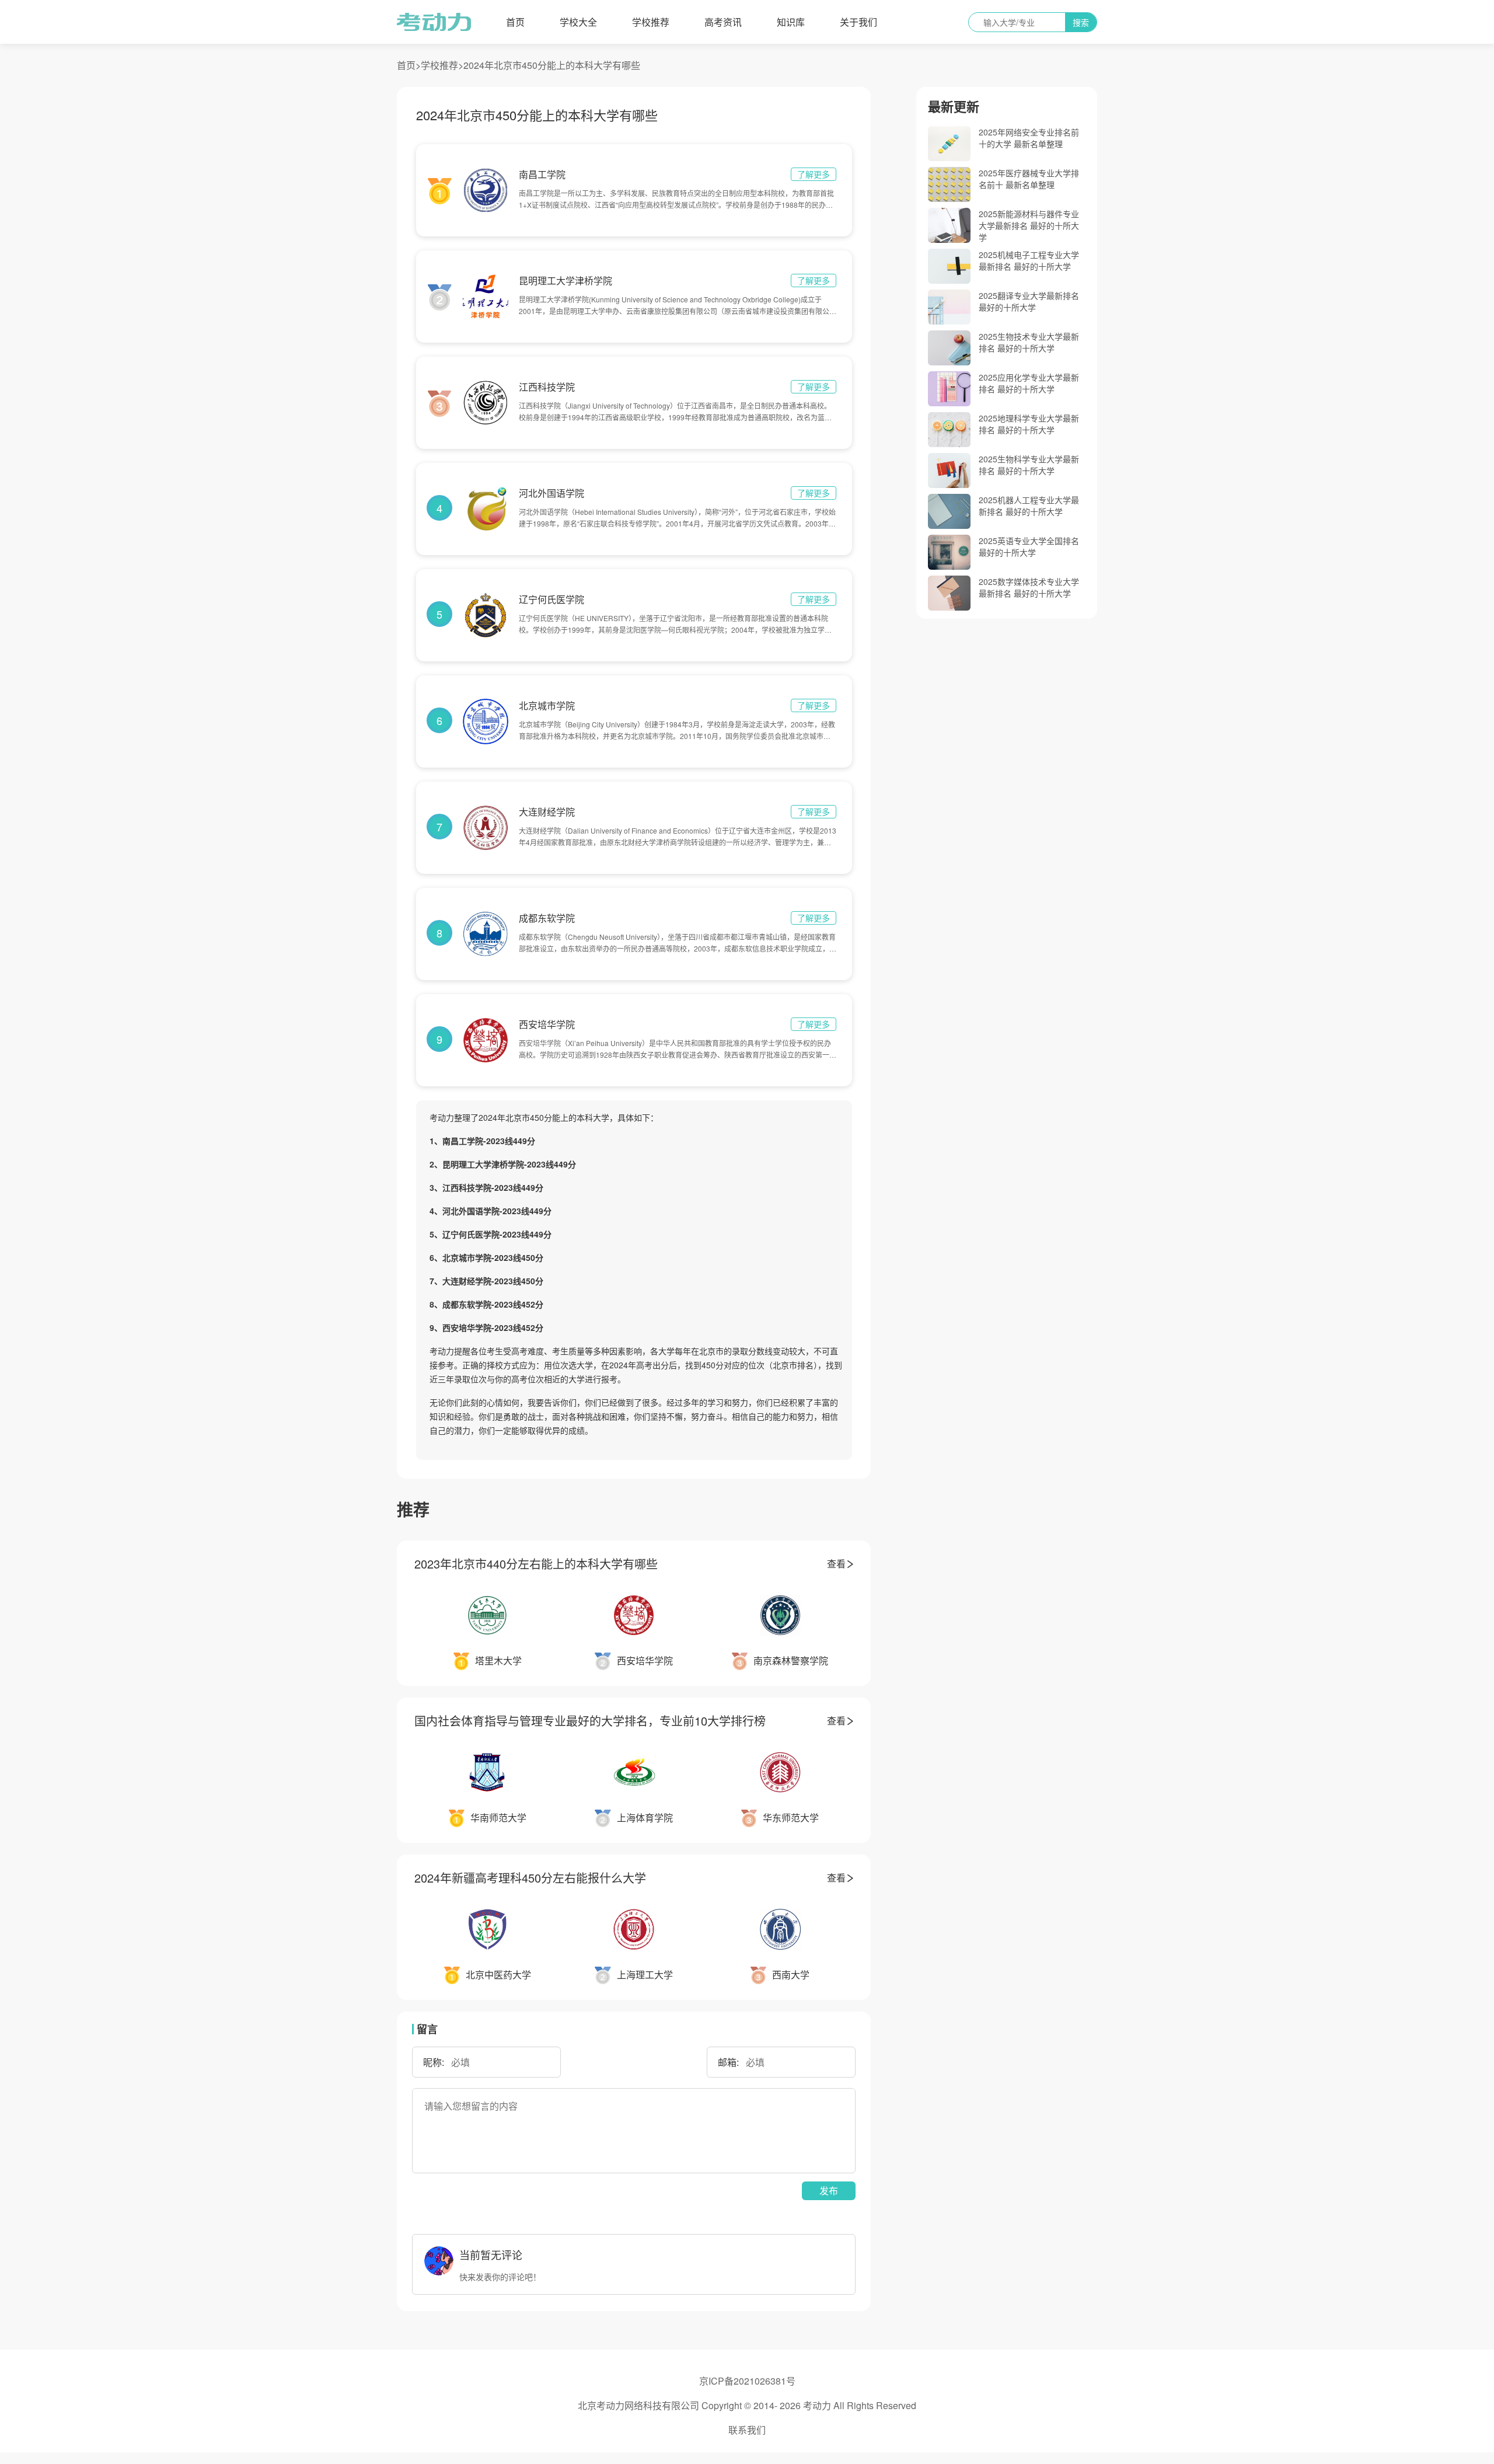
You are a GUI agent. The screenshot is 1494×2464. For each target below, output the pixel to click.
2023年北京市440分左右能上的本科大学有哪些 (536, 1564)
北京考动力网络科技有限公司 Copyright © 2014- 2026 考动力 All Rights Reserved (747, 2405)
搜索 (1081, 22)
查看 (836, 1564)
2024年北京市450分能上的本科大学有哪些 (552, 65)
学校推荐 (651, 22)
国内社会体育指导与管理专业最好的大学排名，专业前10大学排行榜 (590, 1721)
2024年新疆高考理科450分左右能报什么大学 (530, 1878)
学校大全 (578, 22)
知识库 (791, 22)
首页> (409, 65)
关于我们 (858, 22)
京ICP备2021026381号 (747, 2381)
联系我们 (747, 2430)
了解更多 (814, 174)
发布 (829, 2191)
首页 (515, 22)
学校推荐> (442, 65)
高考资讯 (723, 22)
